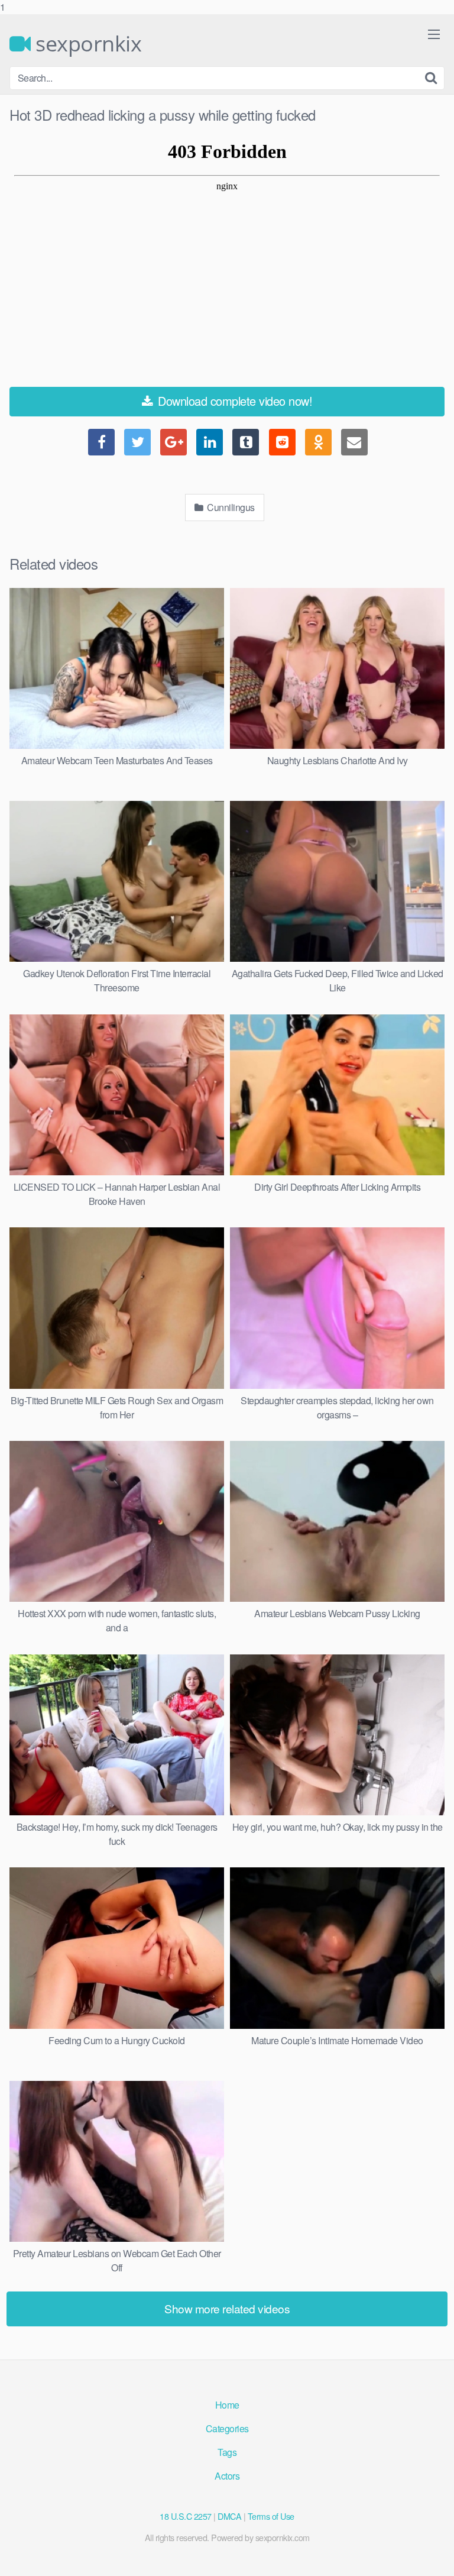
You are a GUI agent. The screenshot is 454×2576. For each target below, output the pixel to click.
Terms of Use (271, 2516)
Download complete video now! (234, 401)
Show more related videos (227, 2308)
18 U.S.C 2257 (186, 2516)
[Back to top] (433, 2555)
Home (227, 2405)
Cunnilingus (230, 507)
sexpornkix (86, 44)
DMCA (229, 2516)
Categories (227, 2428)
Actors (227, 2476)
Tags (227, 2452)
